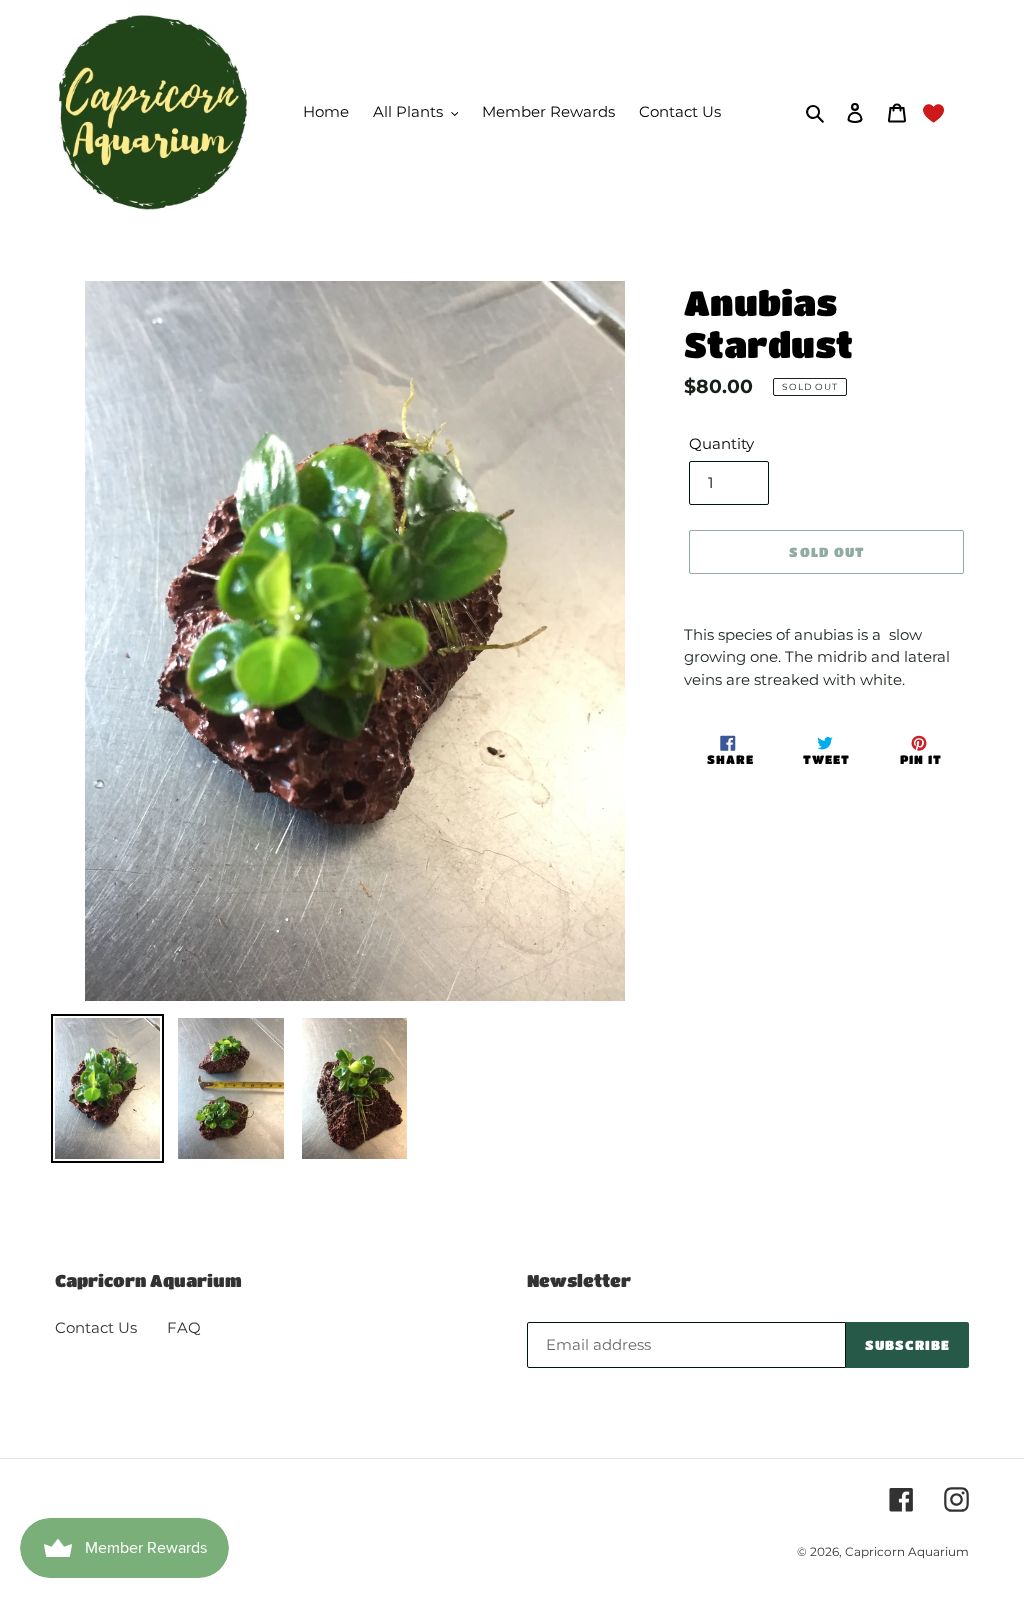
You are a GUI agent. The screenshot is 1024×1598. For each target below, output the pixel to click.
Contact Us (96, 1327)
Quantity (721, 443)
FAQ (184, 1327)
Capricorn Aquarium (907, 1551)
